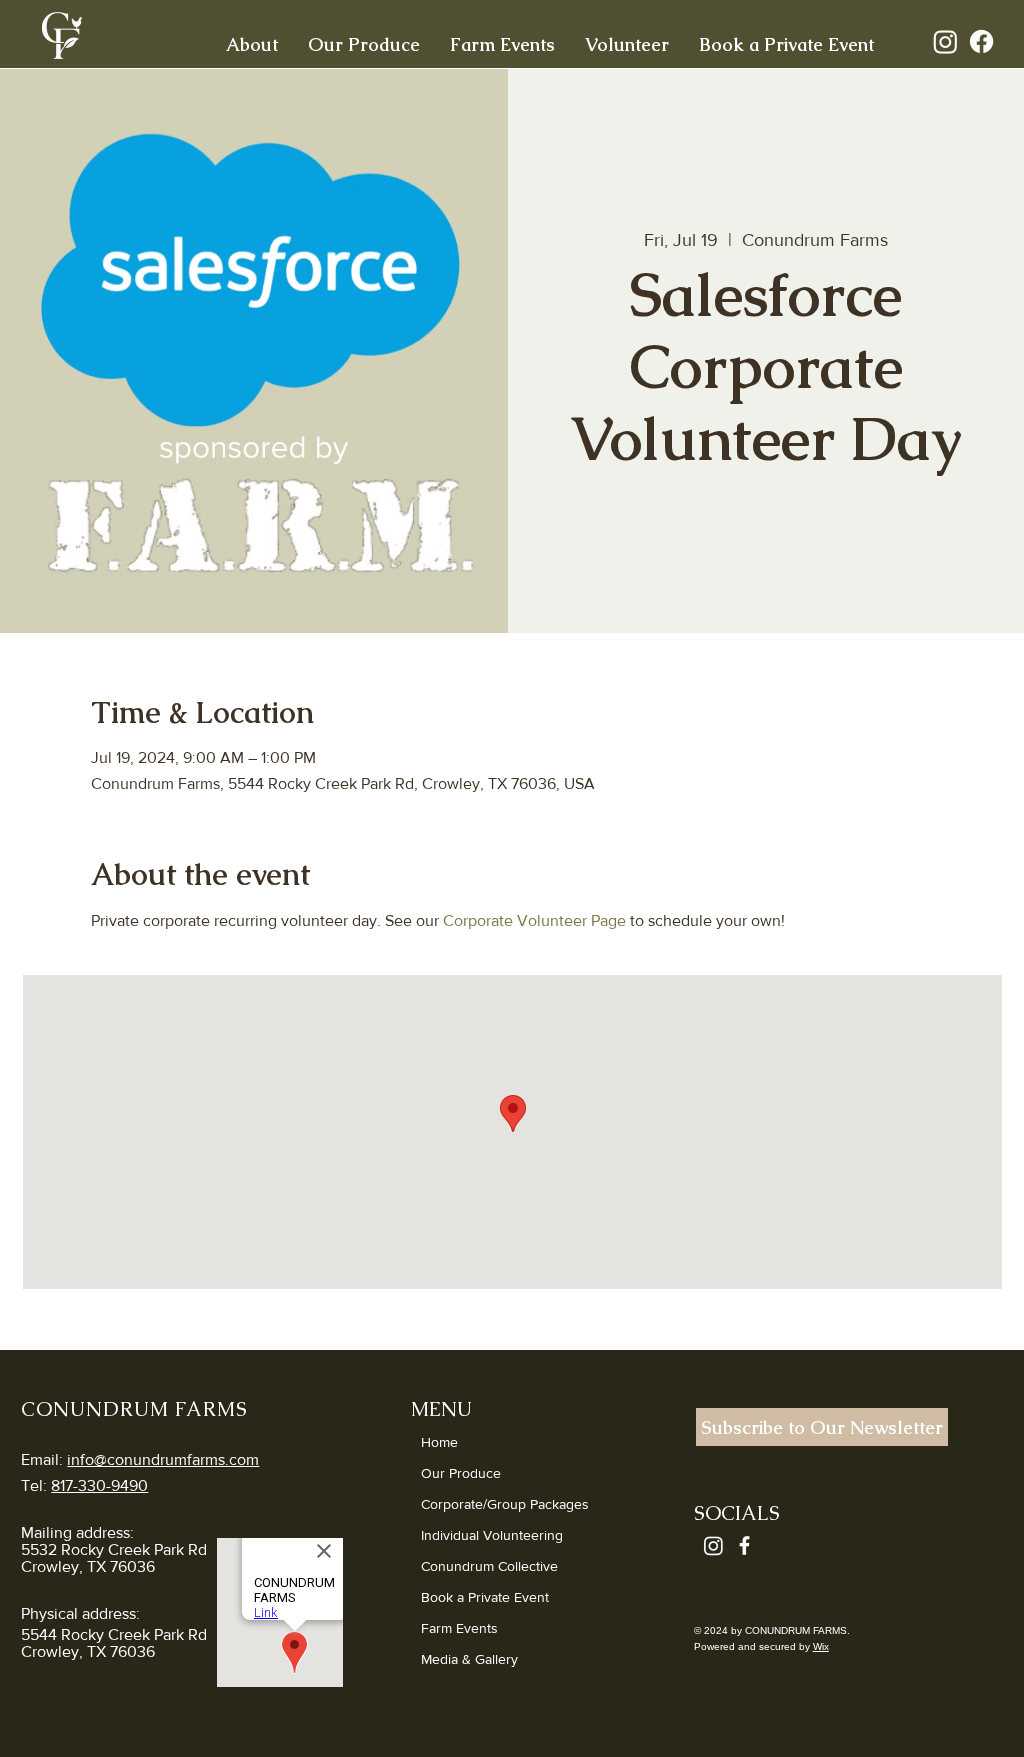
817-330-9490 (99, 1485)
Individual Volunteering (492, 1535)
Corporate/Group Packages (505, 1504)
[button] (252, 43)
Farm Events (459, 1628)
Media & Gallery (469, 1659)
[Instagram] (945, 41)
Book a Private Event (485, 1597)
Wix (821, 1646)
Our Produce (461, 1473)
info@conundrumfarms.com (163, 1459)
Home (439, 1442)
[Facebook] (981, 41)
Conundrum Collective (489, 1566)
